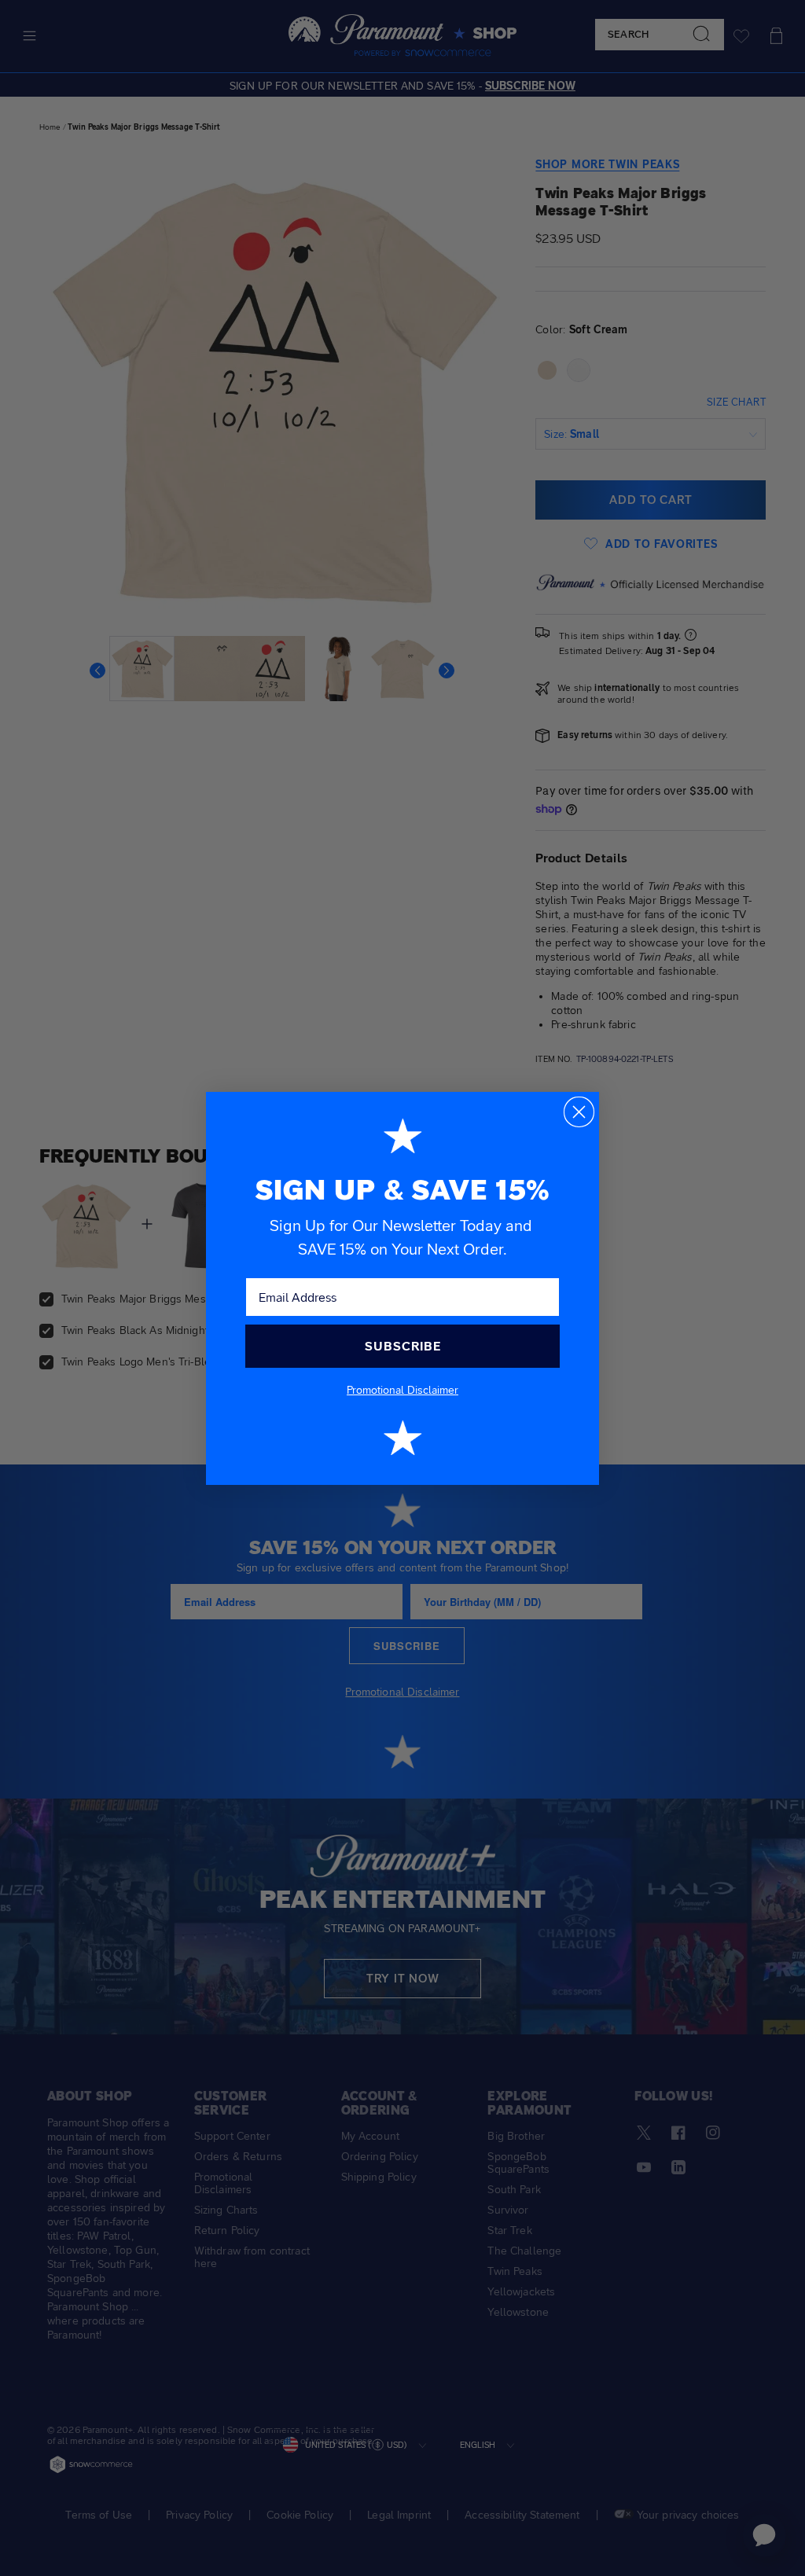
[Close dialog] (579, 1112)
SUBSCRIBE (403, 1346)
